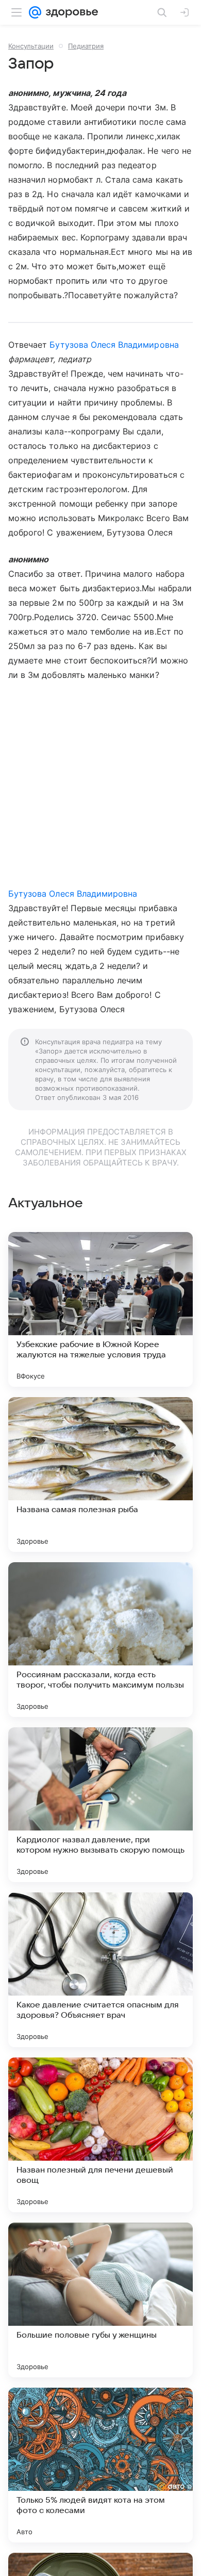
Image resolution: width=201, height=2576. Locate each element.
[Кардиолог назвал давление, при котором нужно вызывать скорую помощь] (100, 1805)
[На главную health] (70, 12)
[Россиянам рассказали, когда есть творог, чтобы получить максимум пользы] (100, 1640)
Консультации (31, 46)
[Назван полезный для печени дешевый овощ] (100, 2135)
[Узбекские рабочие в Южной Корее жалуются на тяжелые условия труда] (100, 1309)
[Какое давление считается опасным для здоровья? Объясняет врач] (100, 1970)
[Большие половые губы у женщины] (100, 2300)
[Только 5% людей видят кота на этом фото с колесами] (100, 2465)
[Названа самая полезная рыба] (100, 1475)
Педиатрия (86, 46)
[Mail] (35, 12)
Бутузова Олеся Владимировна (114, 345)
